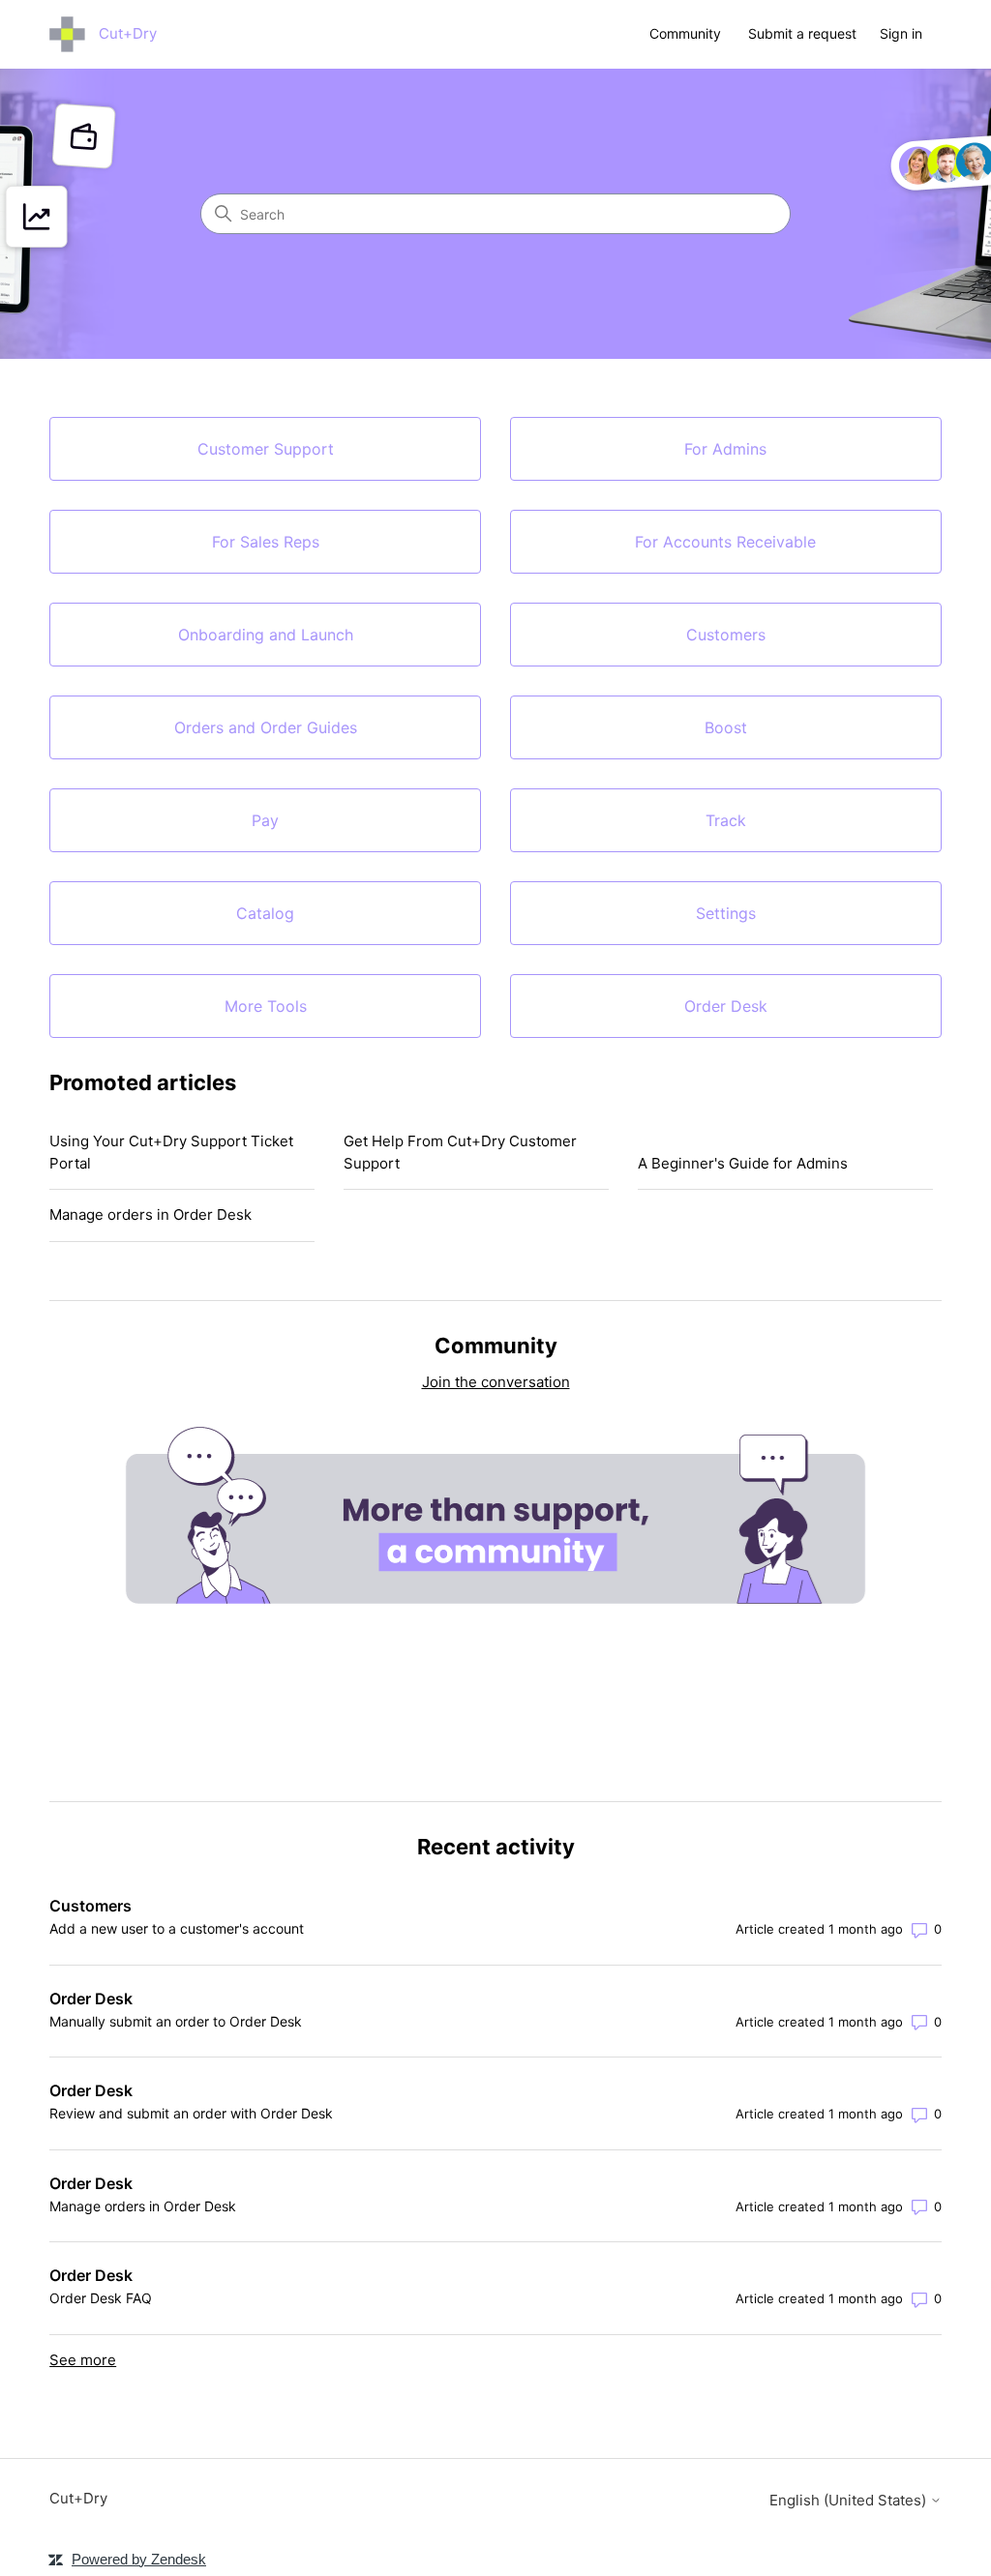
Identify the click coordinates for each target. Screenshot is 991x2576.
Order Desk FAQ (101, 2298)
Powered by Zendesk (139, 2559)
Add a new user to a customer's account (177, 1928)
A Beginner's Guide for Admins (743, 1163)
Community (685, 33)
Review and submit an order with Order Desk (191, 2113)
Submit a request (802, 33)
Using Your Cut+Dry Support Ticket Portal (171, 1152)
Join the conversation (496, 1382)
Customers (90, 1906)
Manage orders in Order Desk (150, 1214)
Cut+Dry (78, 2498)
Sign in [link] (901, 33)
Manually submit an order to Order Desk (176, 2021)
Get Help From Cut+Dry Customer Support (460, 1152)
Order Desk (91, 1999)
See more (83, 2360)
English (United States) (850, 2500)
